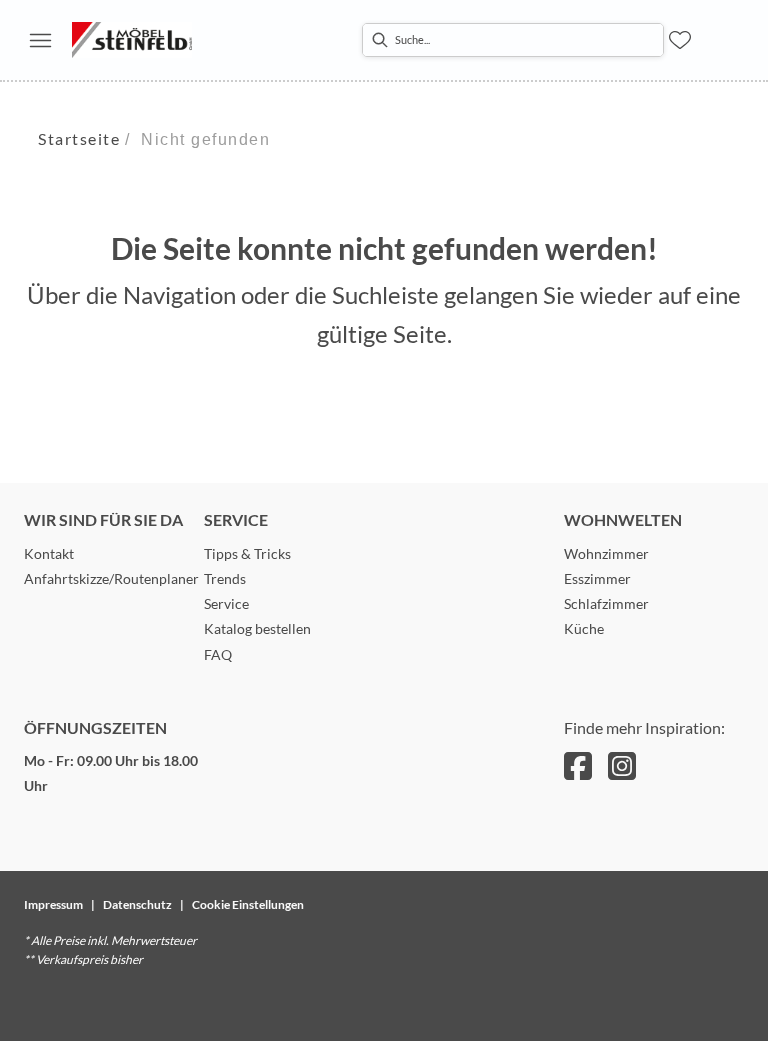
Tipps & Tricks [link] (247, 553)
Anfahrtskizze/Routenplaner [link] (111, 578)
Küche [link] (584, 628)
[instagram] (622, 765)
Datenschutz (137, 904)
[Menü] (40, 40)
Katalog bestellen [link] (257, 628)
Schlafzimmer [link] (606, 603)
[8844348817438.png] (132, 40)
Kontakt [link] (49, 553)
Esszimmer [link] (597, 578)
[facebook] (578, 765)
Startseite (79, 138)
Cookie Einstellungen (248, 904)
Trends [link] (225, 578)
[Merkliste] (680, 40)
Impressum (53, 904)
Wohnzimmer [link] (606, 553)
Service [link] (226, 603)
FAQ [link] (218, 654)
